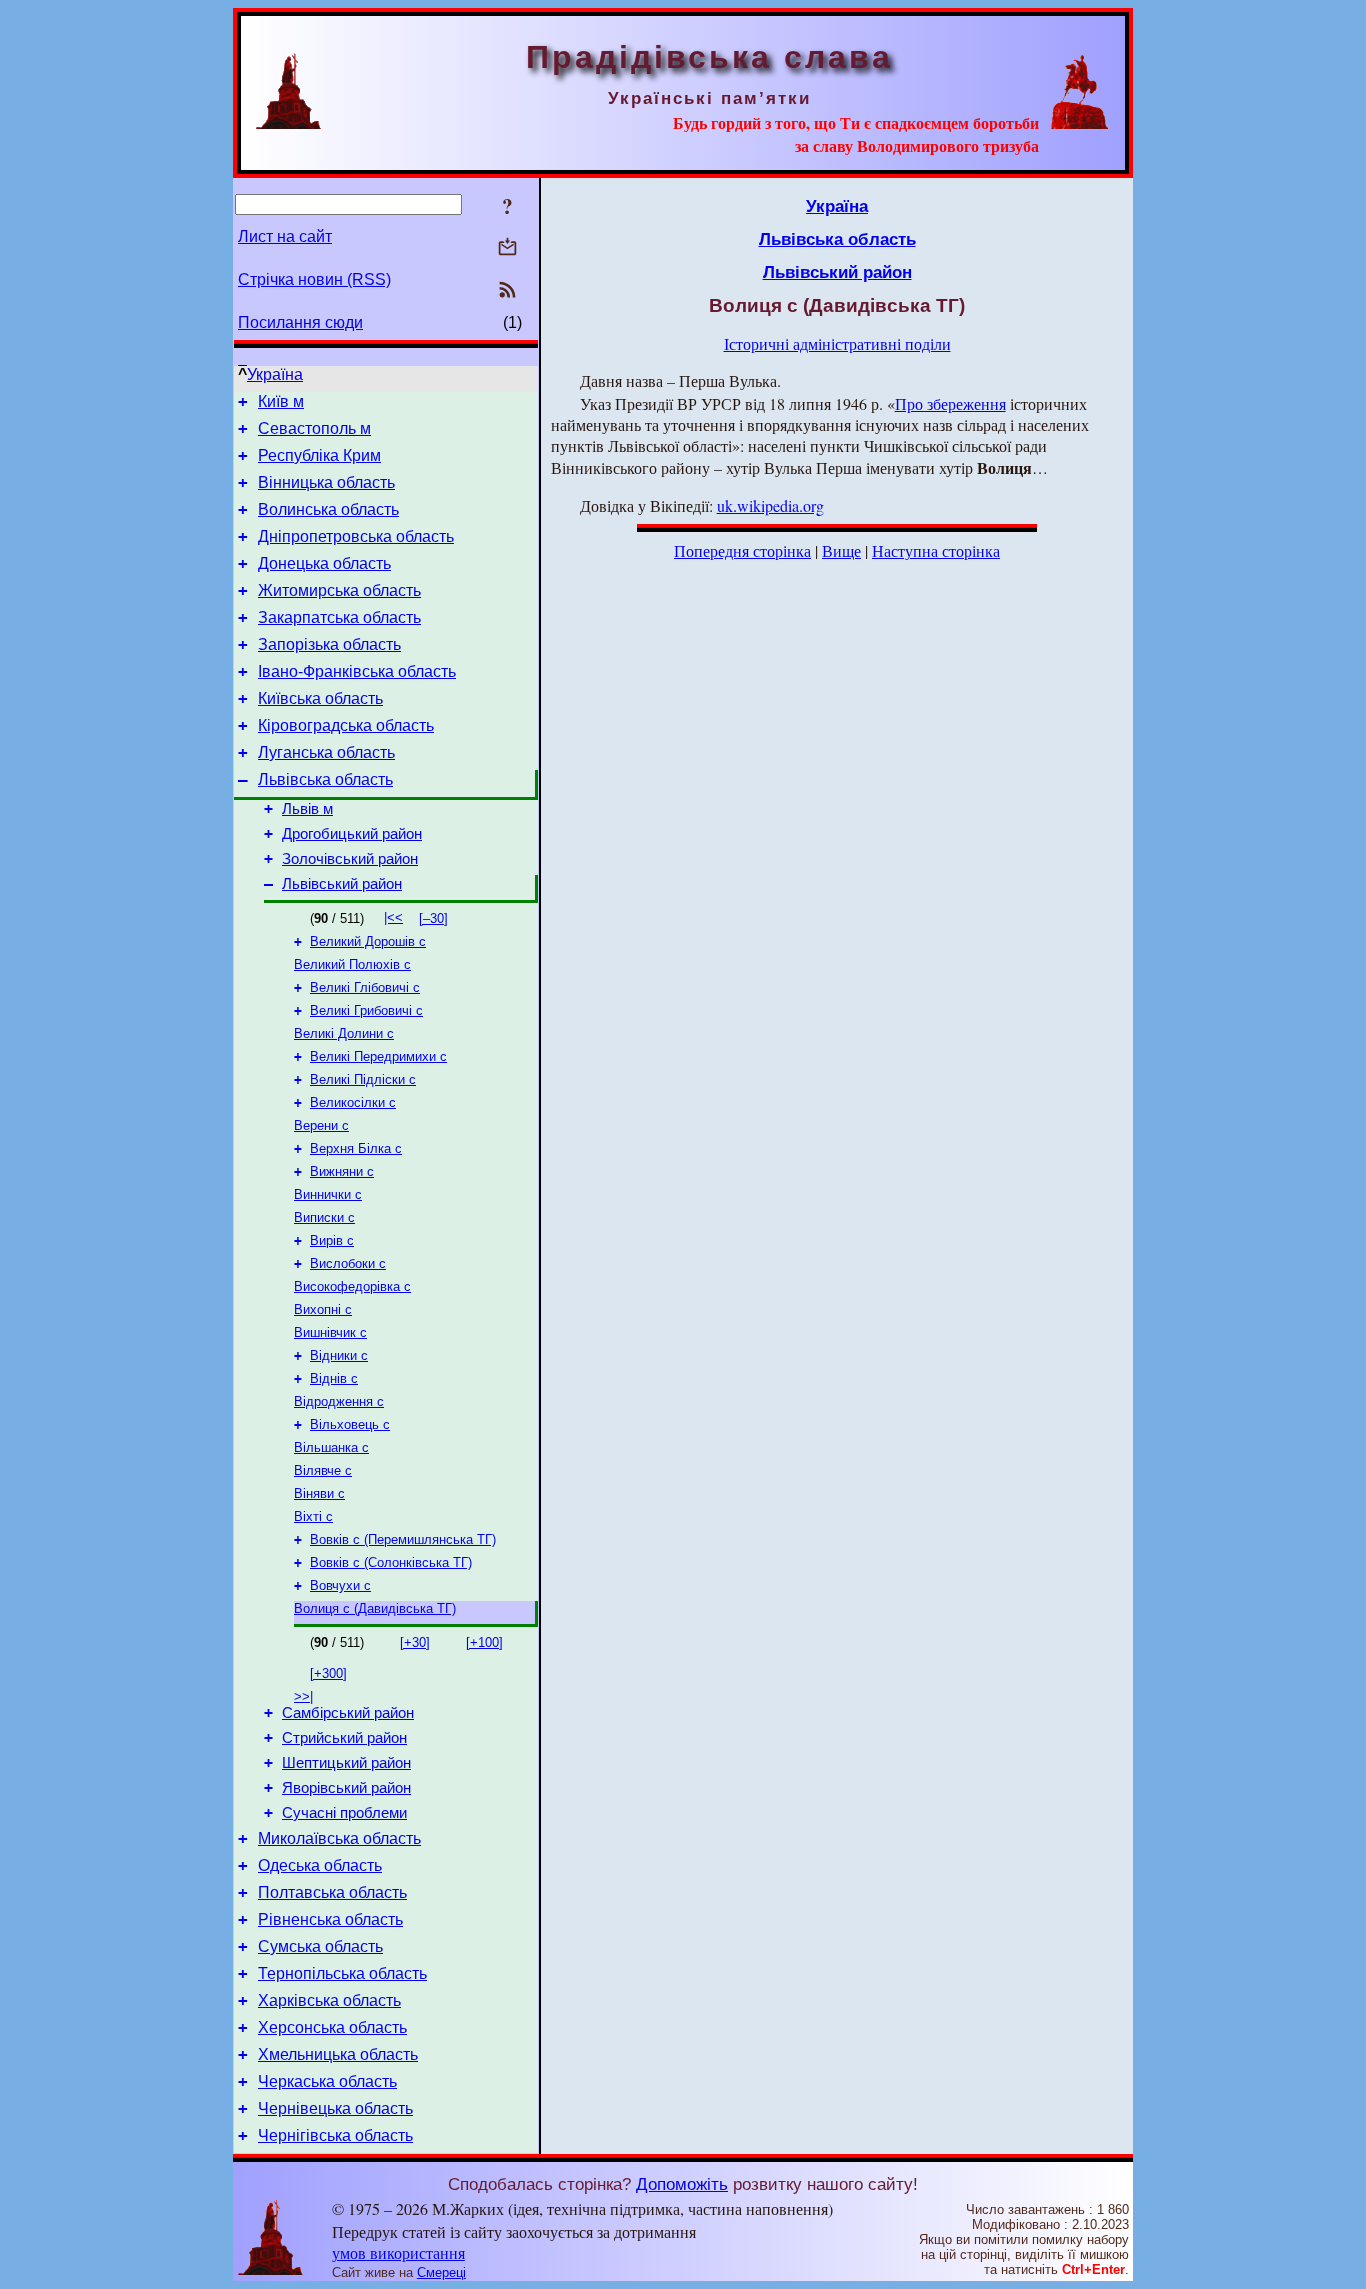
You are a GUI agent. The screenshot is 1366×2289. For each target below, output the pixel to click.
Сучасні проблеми (344, 1813)
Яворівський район (346, 1788)
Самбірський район (348, 1713)
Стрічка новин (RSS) (314, 279)
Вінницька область (326, 482)
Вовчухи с (340, 1585)
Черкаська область (327, 2081)
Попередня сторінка (742, 550)
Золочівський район (350, 859)
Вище (841, 550)
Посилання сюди (300, 322)
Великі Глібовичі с (365, 987)
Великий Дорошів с (368, 941)
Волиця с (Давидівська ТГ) (375, 1608)
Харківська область (329, 2000)
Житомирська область (339, 590)
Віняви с (319, 1493)
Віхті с (313, 1516)
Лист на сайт (285, 236)
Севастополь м (314, 428)
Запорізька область (329, 644)
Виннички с (328, 1194)
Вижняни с (342, 1171)
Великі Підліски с (363, 1079)
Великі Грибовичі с (366, 1010)
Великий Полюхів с (352, 964)
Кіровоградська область (346, 725)
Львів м (307, 809)
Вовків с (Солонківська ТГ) (391, 1562)
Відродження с (339, 1401)
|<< (393, 917)
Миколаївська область (339, 1838)
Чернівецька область (335, 2108)
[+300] (328, 1673)
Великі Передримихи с (378, 1056)
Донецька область (324, 563)
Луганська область (326, 752)
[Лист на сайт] (507, 248)
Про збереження (950, 403)
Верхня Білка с (356, 1148)
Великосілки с (353, 1102)
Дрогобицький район (352, 834)
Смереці (441, 2272)
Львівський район (342, 884)
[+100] (484, 1642)
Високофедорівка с (352, 1286)
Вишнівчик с (330, 1332)
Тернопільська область (342, 1973)
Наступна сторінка (936, 550)
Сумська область (320, 1946)
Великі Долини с (344, 1033)
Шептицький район (346, 1763)
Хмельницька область (338, 2054)
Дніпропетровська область (356, 536)
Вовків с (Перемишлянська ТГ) (403, 1539)
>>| (303, 1696)
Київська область (320, 698)
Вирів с (332, 1240)
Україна (275, 374)
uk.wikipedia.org (770, 505)
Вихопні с (323, 1309)
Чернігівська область (335, 2135)
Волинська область (328, 509)
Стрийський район (344, 1738)
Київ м (281, 401)
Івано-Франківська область (357, 671)
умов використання (398, 2252)
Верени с (321, 1125)
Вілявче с (323, 1470)
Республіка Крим (319, 455)
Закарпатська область (339, 617)
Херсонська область (332, 2027)
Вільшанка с (331, 1447)
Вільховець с (350, 1424)
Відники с (339, 1355)
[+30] (415, 1642)
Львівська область (325, 779)
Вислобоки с (348, 1263)
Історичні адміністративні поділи (837, 343)
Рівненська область (330, 1919)
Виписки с (324, 1217)
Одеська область (320, 1865)
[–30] (433, 918)
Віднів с (334, 1378)
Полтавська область (332, 1892)
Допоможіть (682, 2184)
